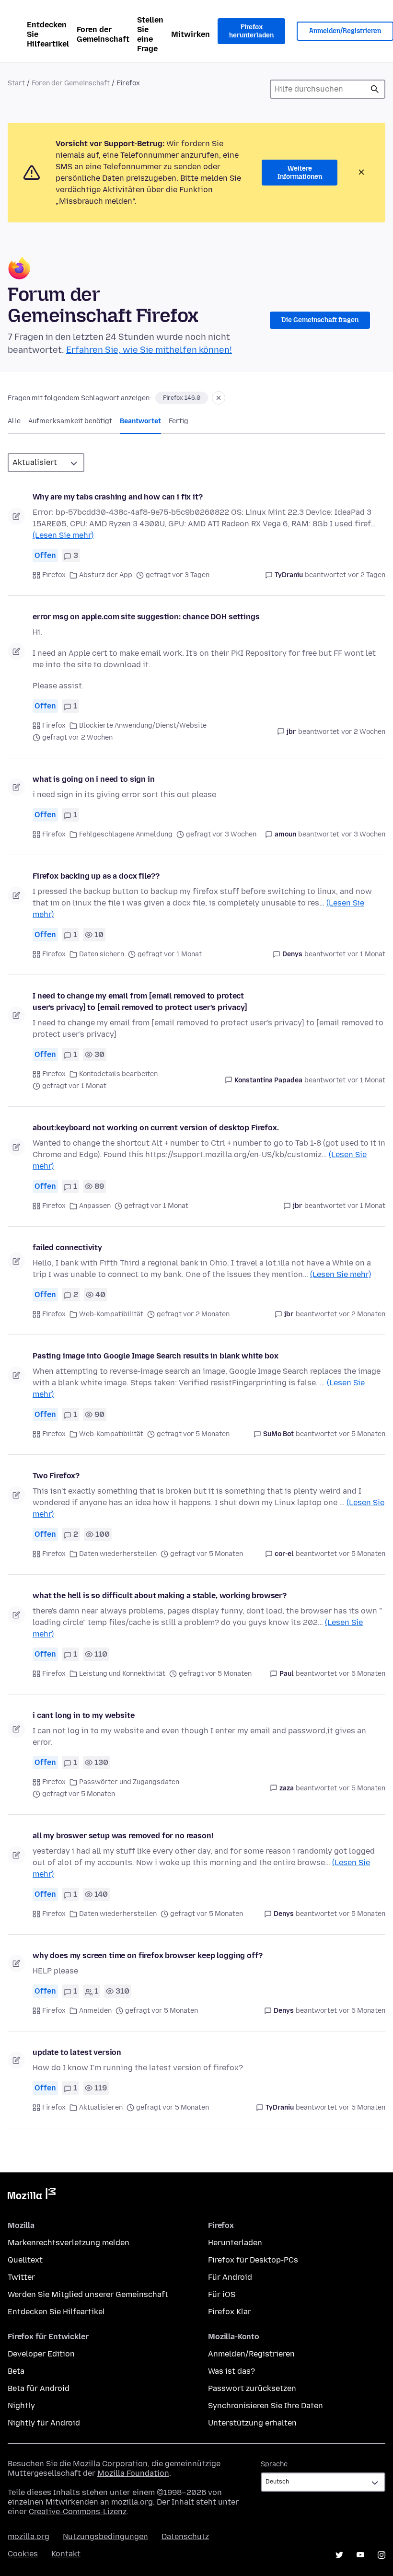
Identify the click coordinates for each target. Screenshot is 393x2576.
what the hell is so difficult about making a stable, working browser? (160, 1595)
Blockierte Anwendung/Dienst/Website (143, 725)
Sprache (274, 2464)
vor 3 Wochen (363, 834)
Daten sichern (102, 954)
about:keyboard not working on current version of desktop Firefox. (156, 1128)
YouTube (360, 2555)
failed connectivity (67, 1247)
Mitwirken (191, 34)
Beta (16, 2371)
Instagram (381, 2555)
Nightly (21, 2406)
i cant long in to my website (84, 1715)
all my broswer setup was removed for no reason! (123, 1836)
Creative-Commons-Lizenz (78, 2512)
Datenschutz (185, 2536)
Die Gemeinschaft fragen (320, 320)
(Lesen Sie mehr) (63, 535)
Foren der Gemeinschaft (103, 34)
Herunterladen (235, 2243)
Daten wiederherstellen (118, 1554)
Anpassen (95, 1206)
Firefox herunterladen (251, 31)
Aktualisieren (101, 2107)
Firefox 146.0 (182, 398)
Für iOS (222, 2294)
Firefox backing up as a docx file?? (96, 876)
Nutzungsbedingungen (105, 2536)
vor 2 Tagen (367, 575)
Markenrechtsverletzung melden (69, 2243)
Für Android (230, 2277)
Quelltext (25, 2260)
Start (16, 83)
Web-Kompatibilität (111, 1314)
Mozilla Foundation (133, 2473)
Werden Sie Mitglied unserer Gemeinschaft (88, 2294)
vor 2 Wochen (363, 732)
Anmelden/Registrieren (251, 2354)
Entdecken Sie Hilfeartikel (48, 34)
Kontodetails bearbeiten (118, 1074)
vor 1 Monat (366, 954)
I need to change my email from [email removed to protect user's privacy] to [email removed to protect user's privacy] (140, 1002)
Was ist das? (231, 2371)
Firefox (54, 575)
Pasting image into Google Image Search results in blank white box (156, 1356)
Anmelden (95, 2011)
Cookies (23, 2554)
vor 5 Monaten (362, 1434)
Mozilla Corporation (110, 2464)
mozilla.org (29, 2536)
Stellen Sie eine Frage (150, 34)
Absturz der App (106, 575)
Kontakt (66, 2554)
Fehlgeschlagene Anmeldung (126, 834)
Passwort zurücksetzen (252, 2388)
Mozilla (32, 2195)
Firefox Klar (230, 2312)
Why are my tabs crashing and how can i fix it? (118, 497)
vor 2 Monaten (362, 1314)
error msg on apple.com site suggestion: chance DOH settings (146, 617)
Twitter (21, 2277)
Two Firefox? (56, 1476)
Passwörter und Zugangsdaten (129, 1782)
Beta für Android (39, 2388)
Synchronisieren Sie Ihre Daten (266, 2406)
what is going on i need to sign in (94, 779)
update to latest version (77, 2052)
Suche (375, 89)
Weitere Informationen (300, 173)
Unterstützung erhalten (252, 2423)
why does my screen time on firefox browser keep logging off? (147, 1955)
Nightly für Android (44, 2423)
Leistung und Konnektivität (122, 1674)
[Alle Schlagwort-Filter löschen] (219, 398)
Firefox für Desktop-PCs (253, 2260)
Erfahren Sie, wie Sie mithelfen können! (149, 350)
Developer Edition (41, 2354)
